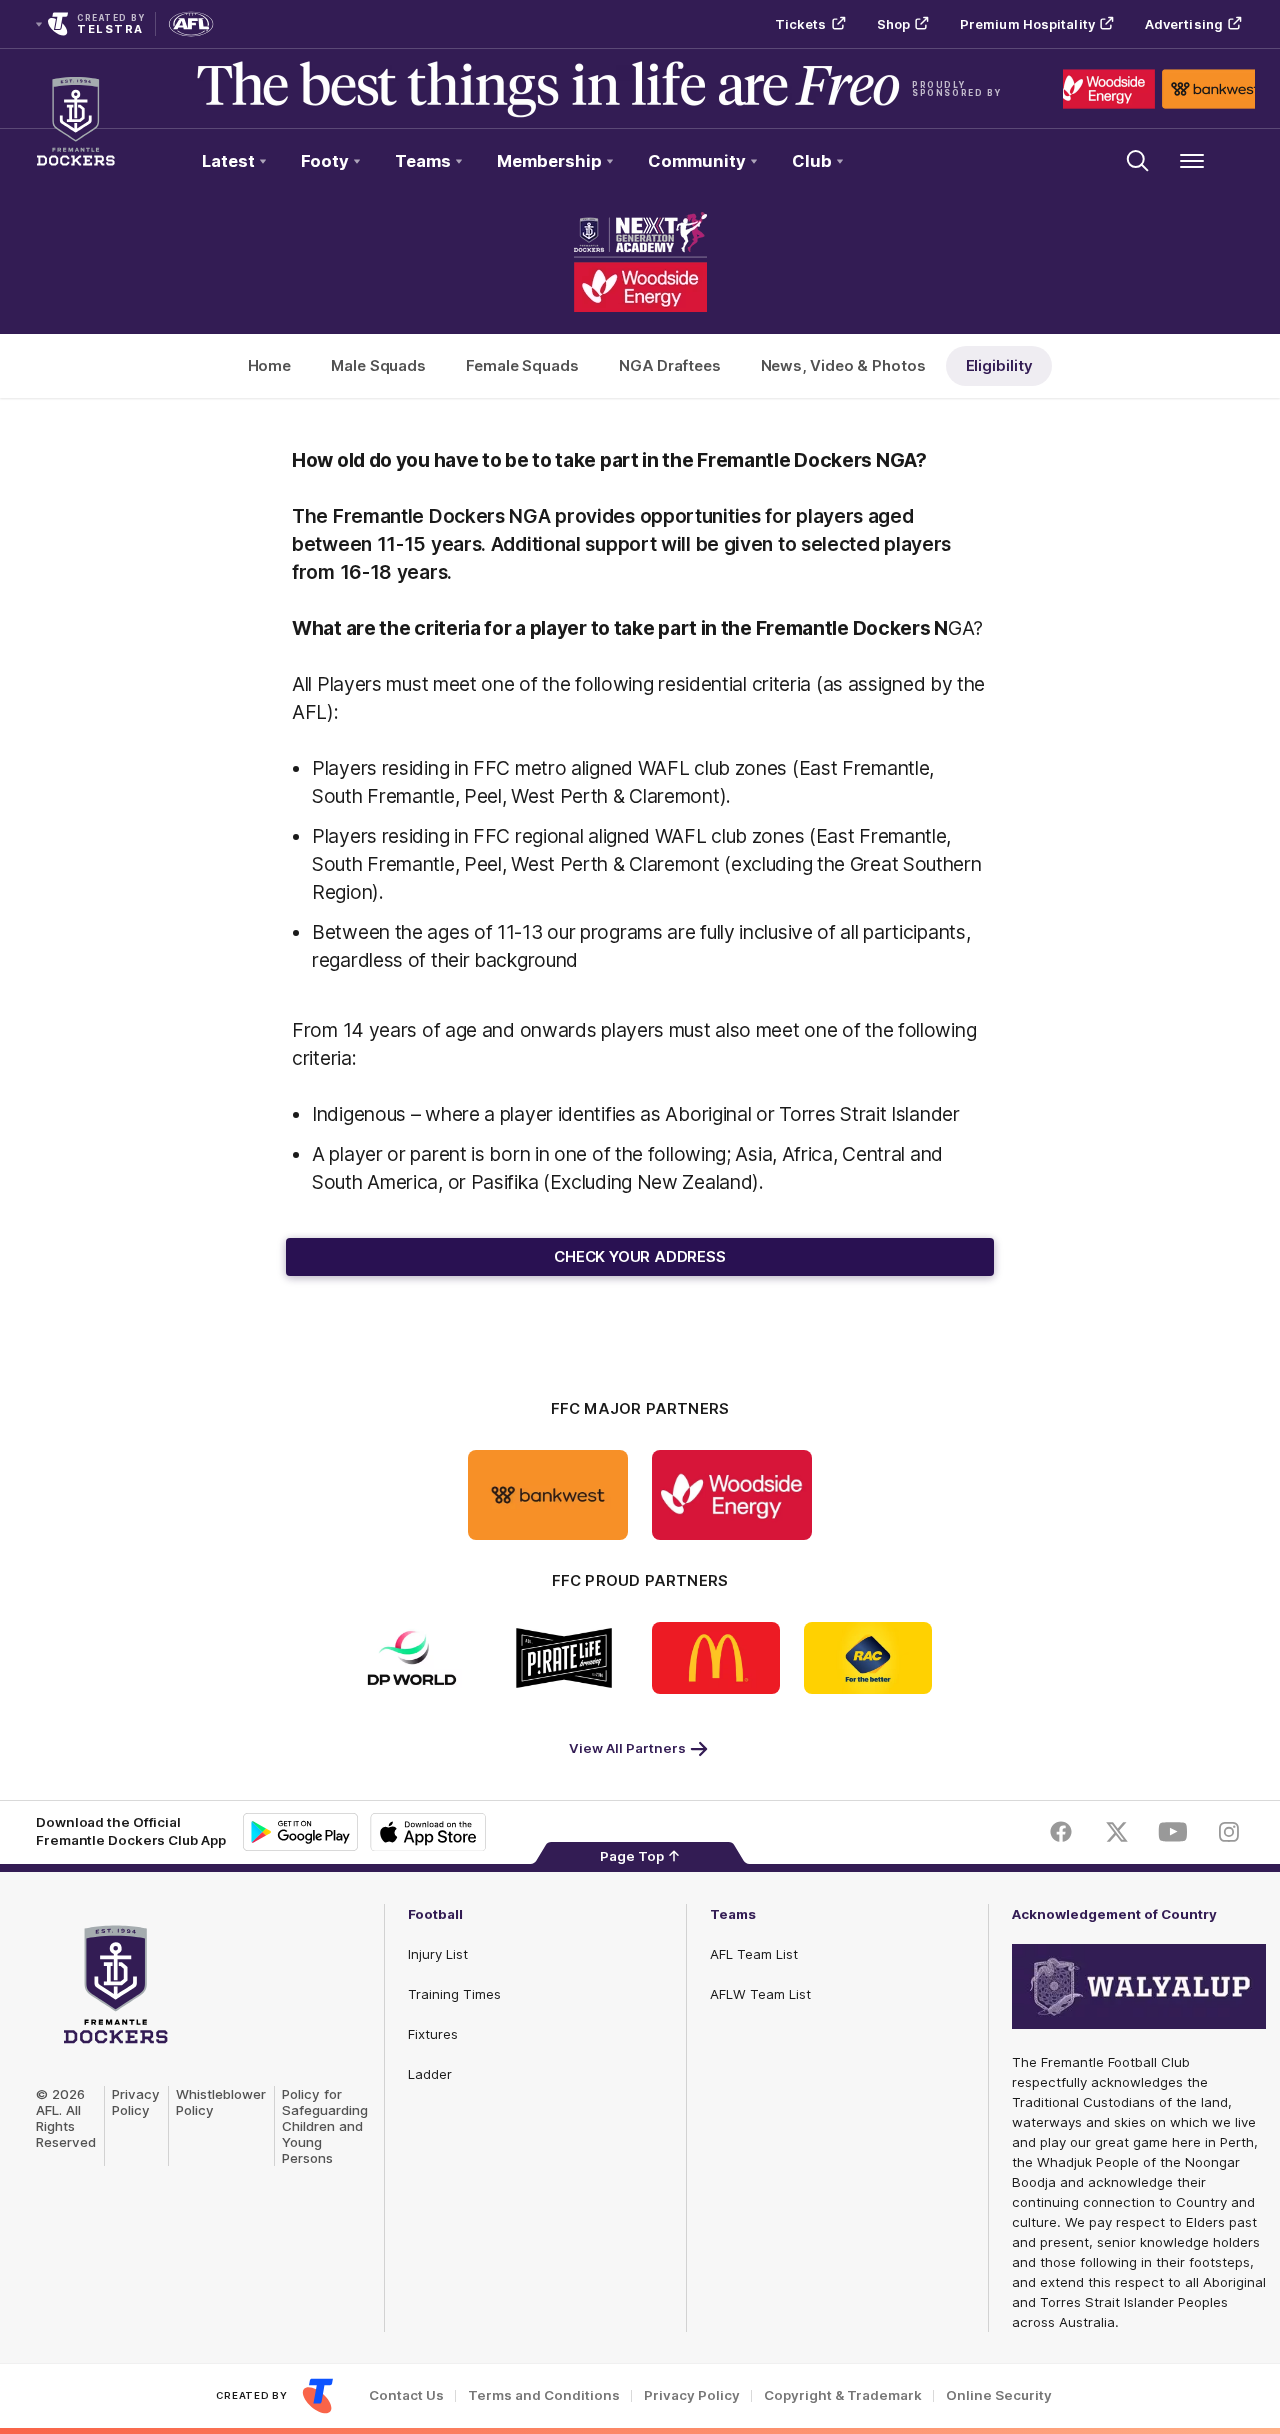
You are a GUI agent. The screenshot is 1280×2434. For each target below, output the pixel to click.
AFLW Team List (760, 1994)
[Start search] (1138, 161)
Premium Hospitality (1027, 24)
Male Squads (378, 365)
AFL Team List (754, 1954)
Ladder (430, 2074)
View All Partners (627, 1748)
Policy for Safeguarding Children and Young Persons (325, 2126)
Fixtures (433, 2034)
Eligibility (999, 365)
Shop (893, 24)
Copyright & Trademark (843, 2395)
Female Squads (522, 365)
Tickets (801, 24)
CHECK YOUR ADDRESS (639, 1256)
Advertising (1184, 24)
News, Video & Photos (843, 365)
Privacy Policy (136, 2102)
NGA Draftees (670, 365)
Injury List (438, 1954)
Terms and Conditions (544, 2395)
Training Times (454, 1994)
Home (270, 365)
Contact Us (406, 2395)
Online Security (999, 2395)
